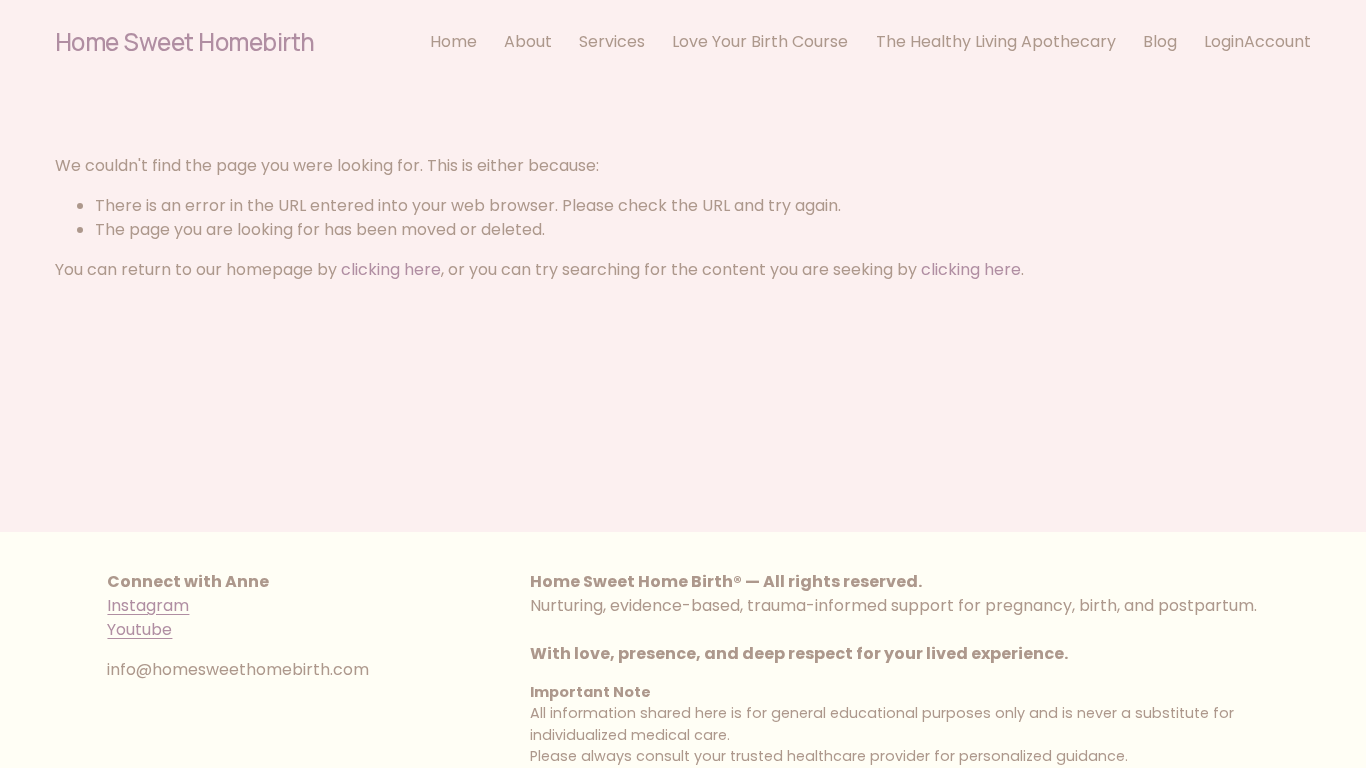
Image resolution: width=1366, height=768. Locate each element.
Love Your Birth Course (760, 41)
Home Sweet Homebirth (185, 41)
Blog (1160, 41)
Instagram (148, 605)
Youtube (139, 629)
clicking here (391, 269)
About (528, 41)
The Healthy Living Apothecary (996, 41)
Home (453, 41)
